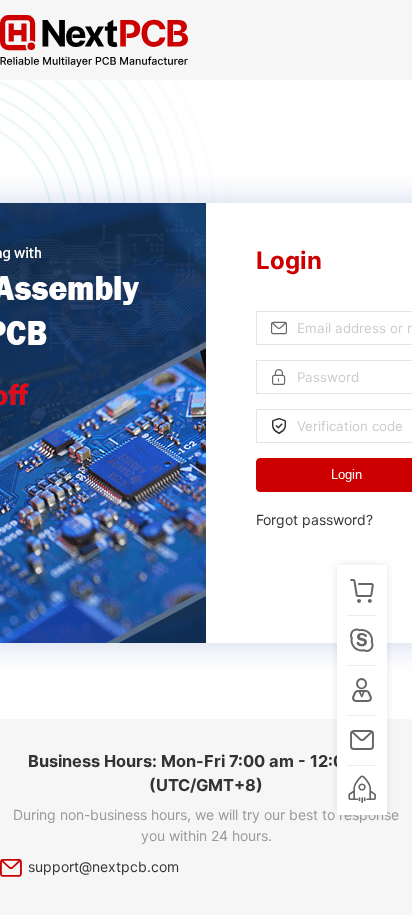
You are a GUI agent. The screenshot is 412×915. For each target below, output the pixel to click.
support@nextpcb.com (103, 866)
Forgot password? (314, 519)
